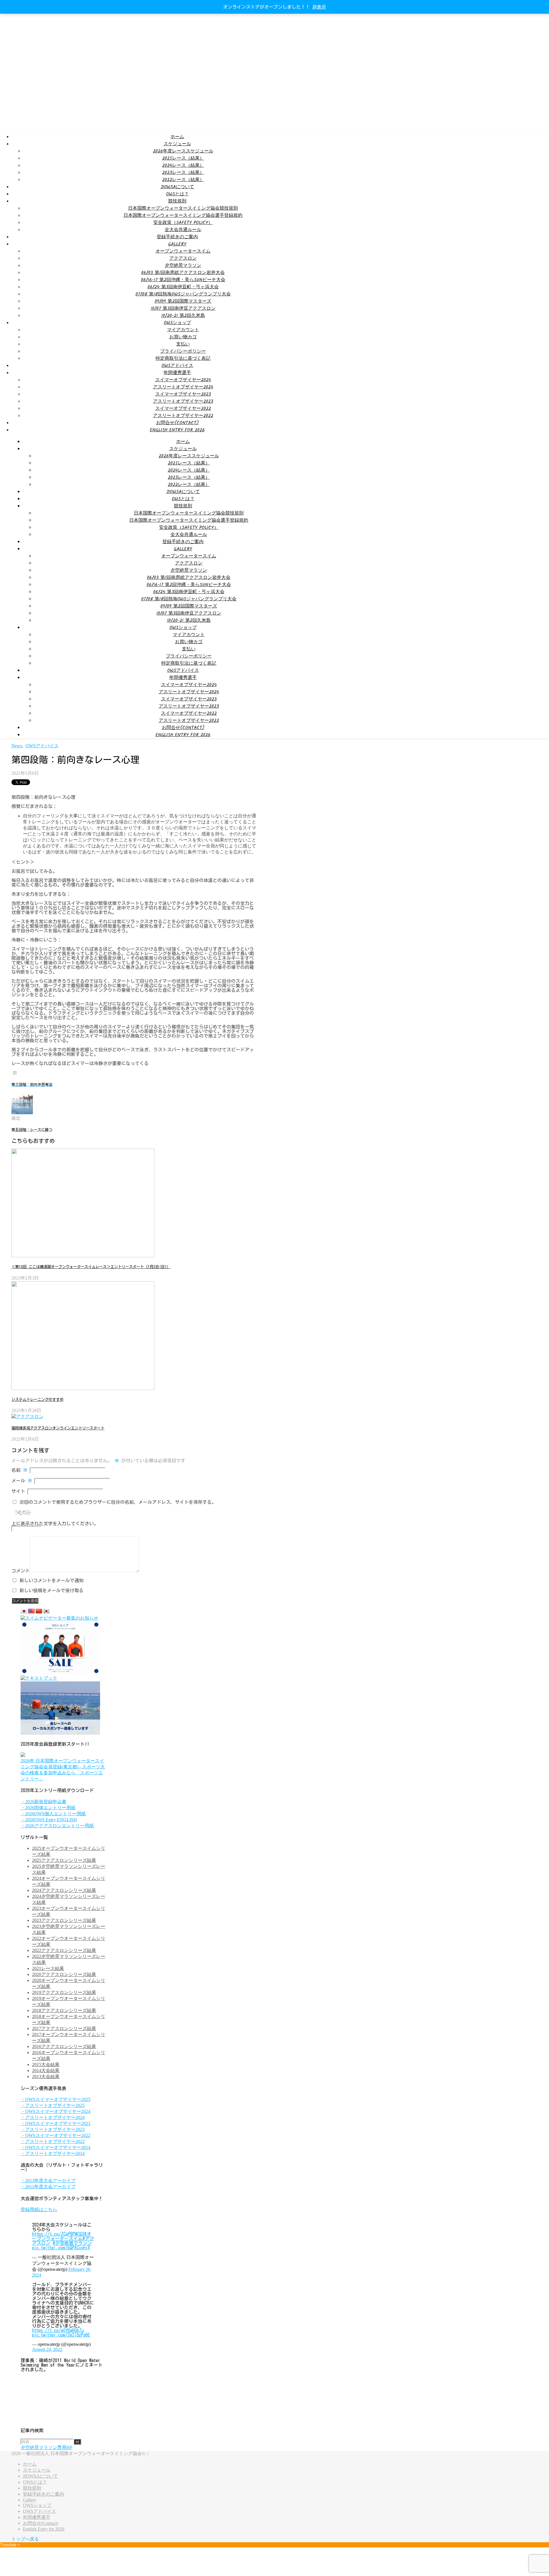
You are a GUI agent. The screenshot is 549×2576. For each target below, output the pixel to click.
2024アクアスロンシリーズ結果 (64, 1890)
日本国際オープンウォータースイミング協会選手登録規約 (183, 216)
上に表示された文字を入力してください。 (55, 1524)
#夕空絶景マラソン (72, 2243)
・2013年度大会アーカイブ (48, 2181)
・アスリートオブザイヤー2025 (53, 2105)
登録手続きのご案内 (177, 237)
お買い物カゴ (183, 337)
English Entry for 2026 (177, 430)
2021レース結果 (48, 1968)
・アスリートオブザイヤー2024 (53, 2117)
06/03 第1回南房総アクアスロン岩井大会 (183, 273)
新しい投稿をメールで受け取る (51, 1590)
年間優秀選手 (177, 373)
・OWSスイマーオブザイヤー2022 (55, 2135)
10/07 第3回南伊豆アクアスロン (183, 308)
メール (22, 1481)
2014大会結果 (46, 2070)
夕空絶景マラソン (183, 266)
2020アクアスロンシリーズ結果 (64, 1974)
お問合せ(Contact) (177, 423)
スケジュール (177, 144)
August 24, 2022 (47, 2349)
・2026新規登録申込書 (43, 1802)
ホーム (177, 137)
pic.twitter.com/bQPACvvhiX (61, 2248)
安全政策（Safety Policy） (183, 223)
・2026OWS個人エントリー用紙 (53, 1814)
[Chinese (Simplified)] (39, 1611)
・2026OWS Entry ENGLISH (49, 1820)
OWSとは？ (177, 194)
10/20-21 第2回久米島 (183, 316)
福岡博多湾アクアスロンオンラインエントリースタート (58, 1428)
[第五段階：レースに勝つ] (22, 1113)
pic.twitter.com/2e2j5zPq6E (61, 2335)
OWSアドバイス (177, 366)
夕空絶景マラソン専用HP (46, 2447)
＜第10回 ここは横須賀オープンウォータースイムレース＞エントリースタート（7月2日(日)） (91, 1267)
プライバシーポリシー (183, 351)
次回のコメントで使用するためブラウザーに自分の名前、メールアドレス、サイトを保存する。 (118, 1502)
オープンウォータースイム (183, 251)
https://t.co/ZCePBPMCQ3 (58, 2234)
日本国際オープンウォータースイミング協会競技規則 (183, 208)
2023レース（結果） (183, 173)
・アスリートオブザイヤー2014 (53, 2153)
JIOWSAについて (177, 187)
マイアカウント (183, 330)
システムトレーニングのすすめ (37, 1399)
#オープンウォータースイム (62, 2236)
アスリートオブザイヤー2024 (183, 387)
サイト (18, 1491)
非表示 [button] (319, 7)
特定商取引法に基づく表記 (183, 359)
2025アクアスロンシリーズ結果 (64, 1860)
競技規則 (177, 201)
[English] (31, 1611)
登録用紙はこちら (39, 2209)
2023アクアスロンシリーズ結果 (64, 1920)
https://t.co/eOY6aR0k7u (58, 2330)
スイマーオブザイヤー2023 (183, 394)
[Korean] (46, 1611)
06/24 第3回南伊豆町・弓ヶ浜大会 (183, 287)
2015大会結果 (46, 2064)
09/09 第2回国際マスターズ (183, 301)
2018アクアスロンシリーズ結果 (64, 2010)
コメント (21, 1571)
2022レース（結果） (183, 180)
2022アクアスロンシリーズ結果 (64, 1950)
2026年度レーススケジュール (183, 151)
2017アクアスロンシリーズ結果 (64, 2028)
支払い (183, 344)
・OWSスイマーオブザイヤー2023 (55, 2123)
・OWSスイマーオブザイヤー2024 (55, 2111)
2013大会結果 (46, 2077)
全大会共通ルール (183, 230)
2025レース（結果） (183, 158)
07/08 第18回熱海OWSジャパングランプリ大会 (183, 294)
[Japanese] (24, 1611)
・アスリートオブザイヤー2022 (53, 2141)
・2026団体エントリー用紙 (48, 1808)
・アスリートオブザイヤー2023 (53, 2129)
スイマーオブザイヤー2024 (183, 380)
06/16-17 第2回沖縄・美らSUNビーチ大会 (183, 280)
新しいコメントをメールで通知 (51, 1580)
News (17, 746)
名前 (19, 1470)
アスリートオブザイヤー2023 (183, 401)
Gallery (177, 244)
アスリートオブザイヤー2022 (183, 416)
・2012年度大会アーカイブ (48, 2187)
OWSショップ (177, 323)
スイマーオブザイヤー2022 (183, 409)
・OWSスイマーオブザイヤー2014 (55, 2147)
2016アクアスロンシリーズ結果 (64, 2046)
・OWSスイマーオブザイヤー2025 (55, 2099)
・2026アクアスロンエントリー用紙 (57, 1826)
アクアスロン (183, 258)
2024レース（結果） (183, 165)
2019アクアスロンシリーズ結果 (64, 1992)
